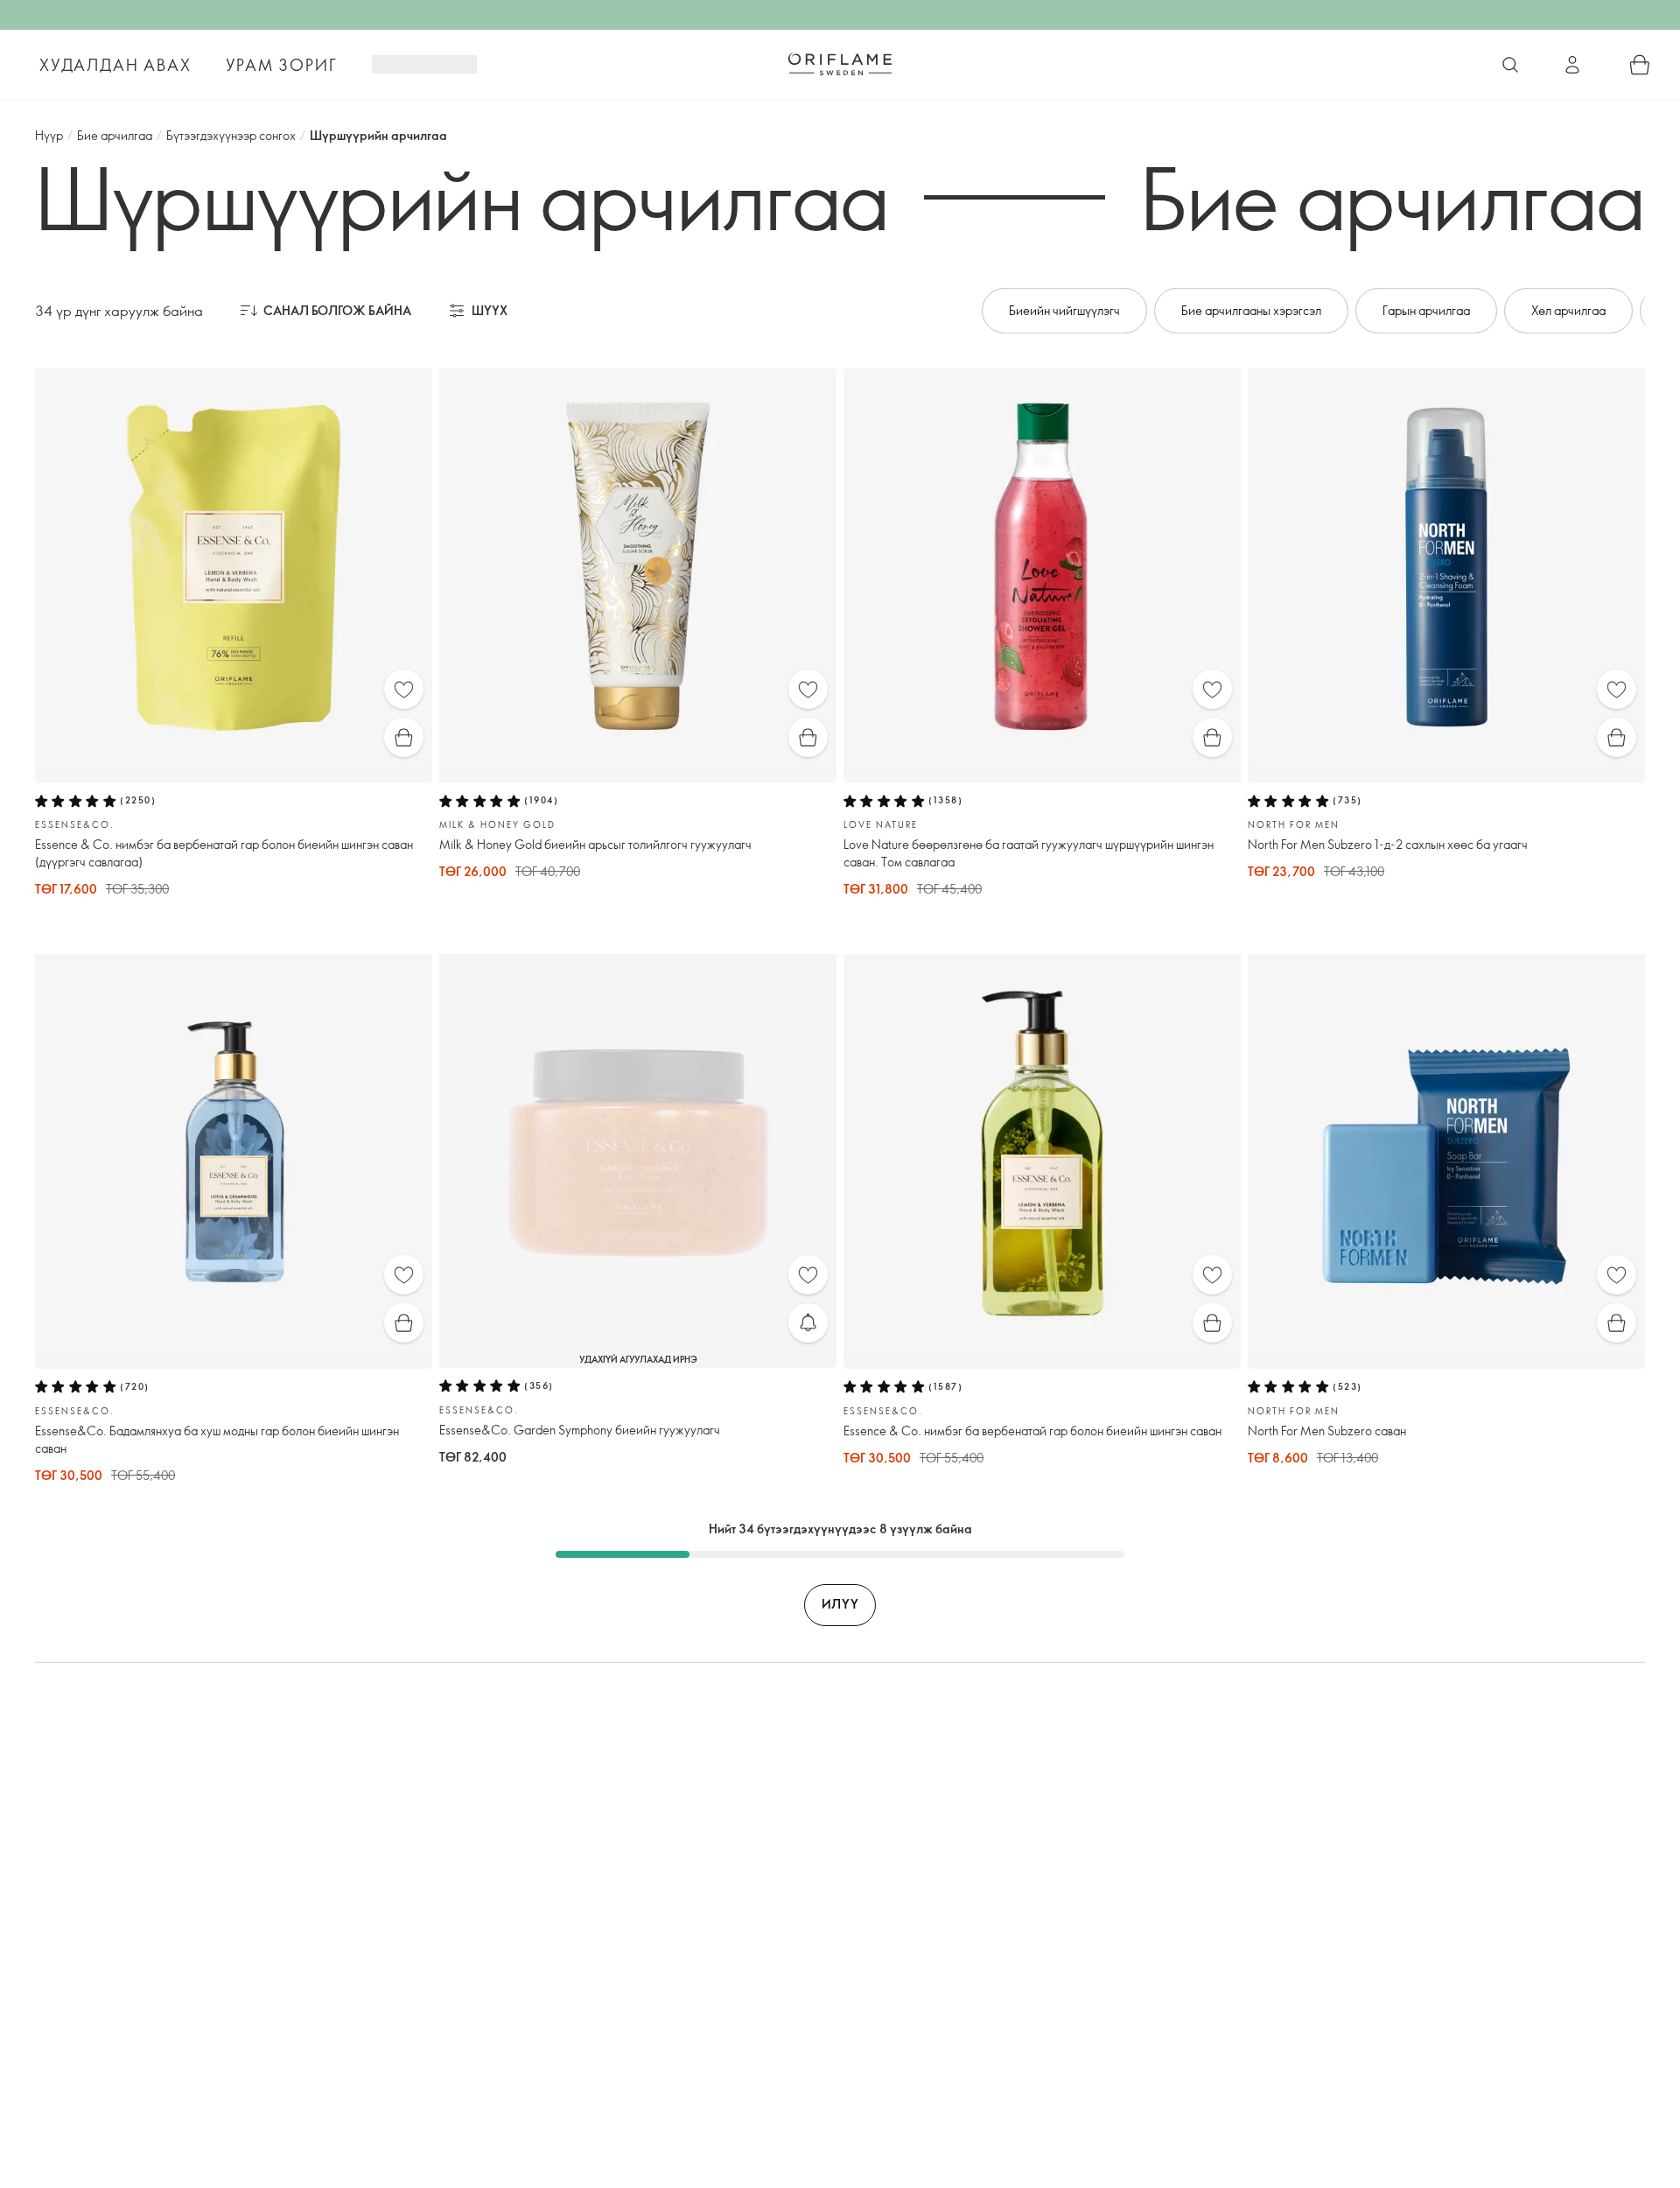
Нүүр (49, 135)
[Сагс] (1640, 65)
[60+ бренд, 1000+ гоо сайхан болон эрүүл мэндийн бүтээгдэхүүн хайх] (1510, 65)
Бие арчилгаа (115, 135)
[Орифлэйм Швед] (840, 64)
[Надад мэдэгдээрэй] (808, 1323)
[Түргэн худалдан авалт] (404, 737)
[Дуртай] (404, 689)
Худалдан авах (115, 65)
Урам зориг (281, 65)
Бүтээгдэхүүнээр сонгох (231, 135)
